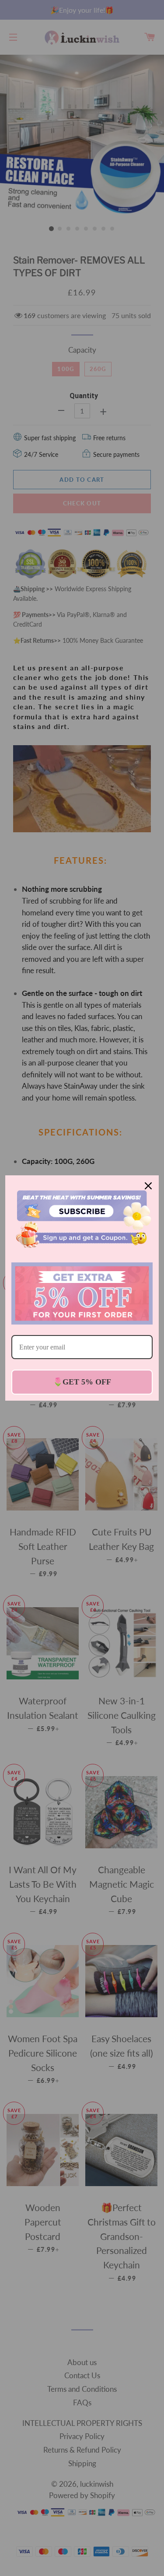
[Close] (148, 1186)
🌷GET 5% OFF (82, 1382)
